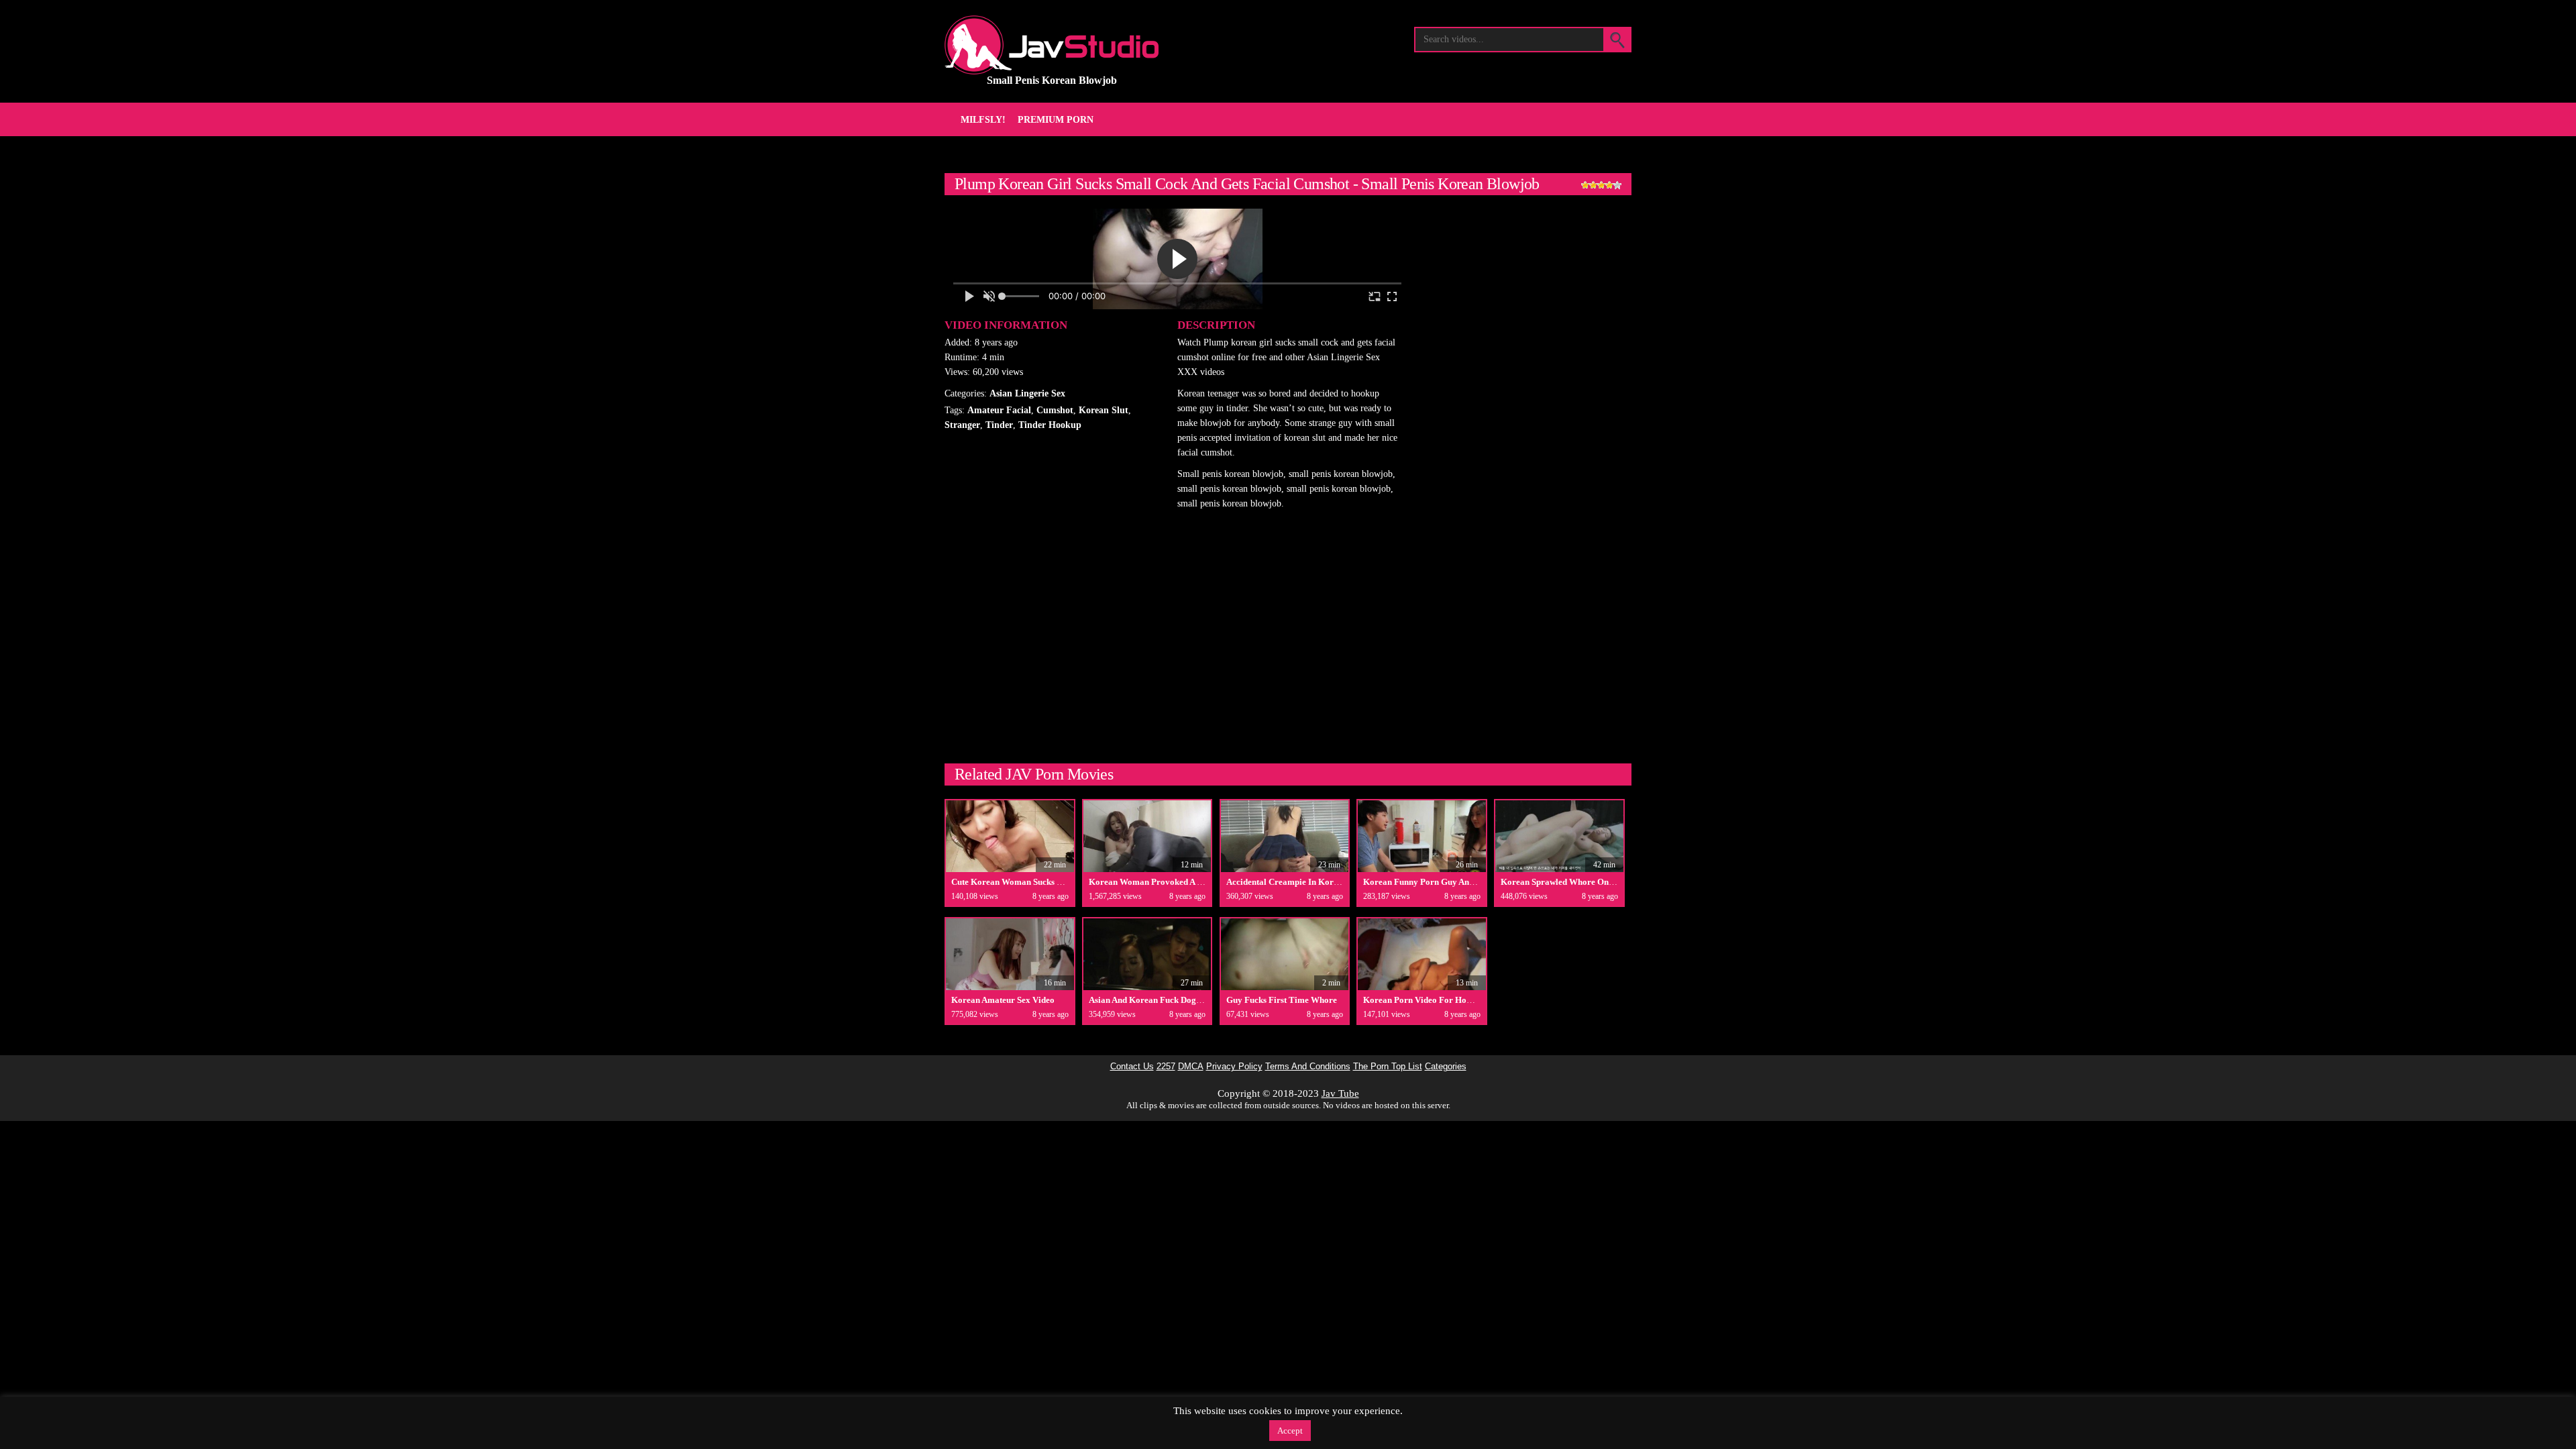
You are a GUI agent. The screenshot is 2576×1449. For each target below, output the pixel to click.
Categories (1446, 1067)
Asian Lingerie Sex (1027, 393)
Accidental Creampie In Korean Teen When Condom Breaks (1340, 882)
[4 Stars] (1609, 185)
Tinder (999, 425)
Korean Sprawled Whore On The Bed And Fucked (1595, 882)
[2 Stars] (1593, 185)
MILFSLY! (983, 120)
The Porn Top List (1388, 1067)
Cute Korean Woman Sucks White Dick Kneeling (1043, 882)
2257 (1166, 1067)
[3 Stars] (1601, 185)
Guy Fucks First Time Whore (1282, 1000)
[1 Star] (1585, 185)
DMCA (1191, 1067)
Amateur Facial (999, 410)
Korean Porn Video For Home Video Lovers (1447, 1000)
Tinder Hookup (1050, 425)
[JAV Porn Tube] (1052, 45)
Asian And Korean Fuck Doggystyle (1156, 1000)
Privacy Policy (1234, 1067)
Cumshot (1055, 410)
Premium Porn (1056, 120)
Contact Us (1132, 1067)
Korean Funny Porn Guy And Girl (1428, 882)
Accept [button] (1290, 1431)
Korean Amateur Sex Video (1003, 1000)
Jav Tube (1340, 1093)
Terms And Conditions (1308, 1067)
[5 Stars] (1617, 185)
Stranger (962, 425)
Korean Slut (1104, 410)
